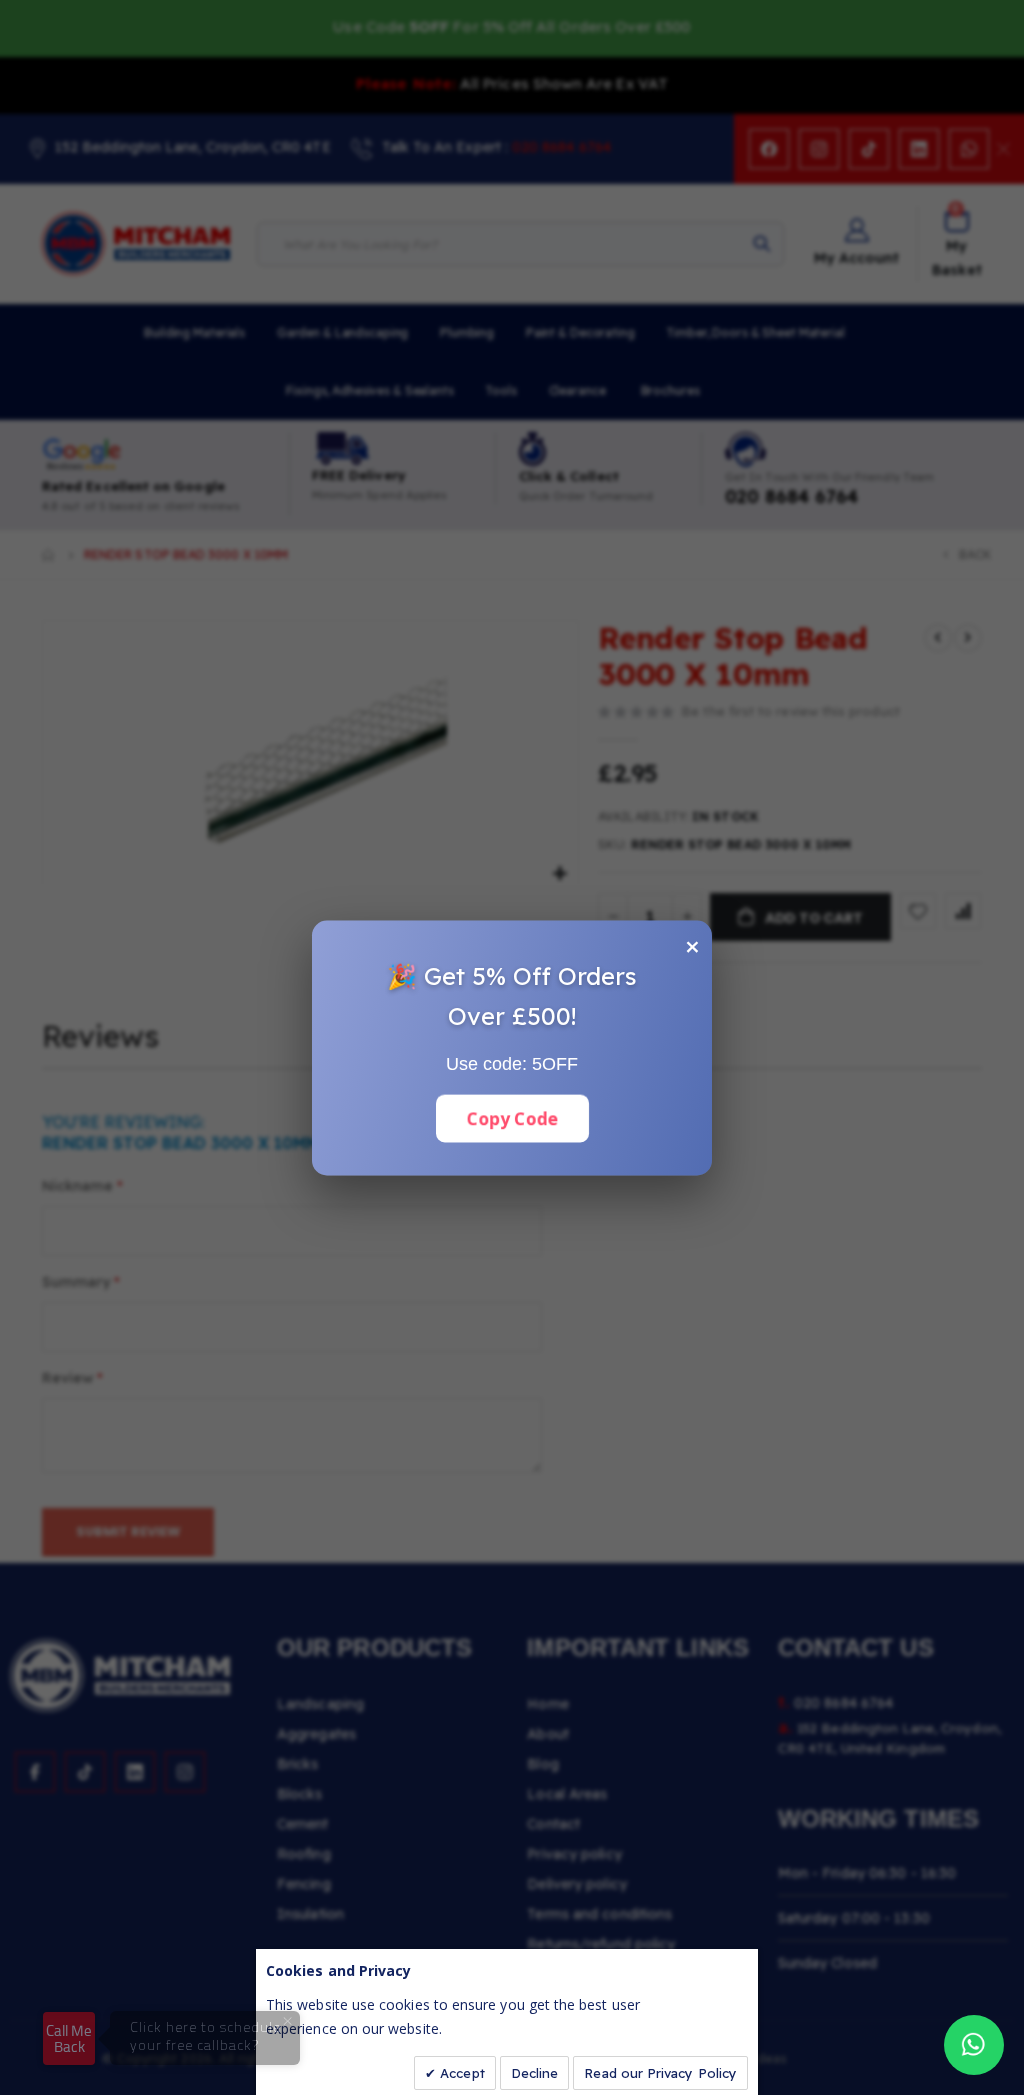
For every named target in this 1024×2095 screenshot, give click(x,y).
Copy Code (512, 1118)
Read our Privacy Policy (660, 2073)
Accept (460, 2073)
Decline (535, 2073)
